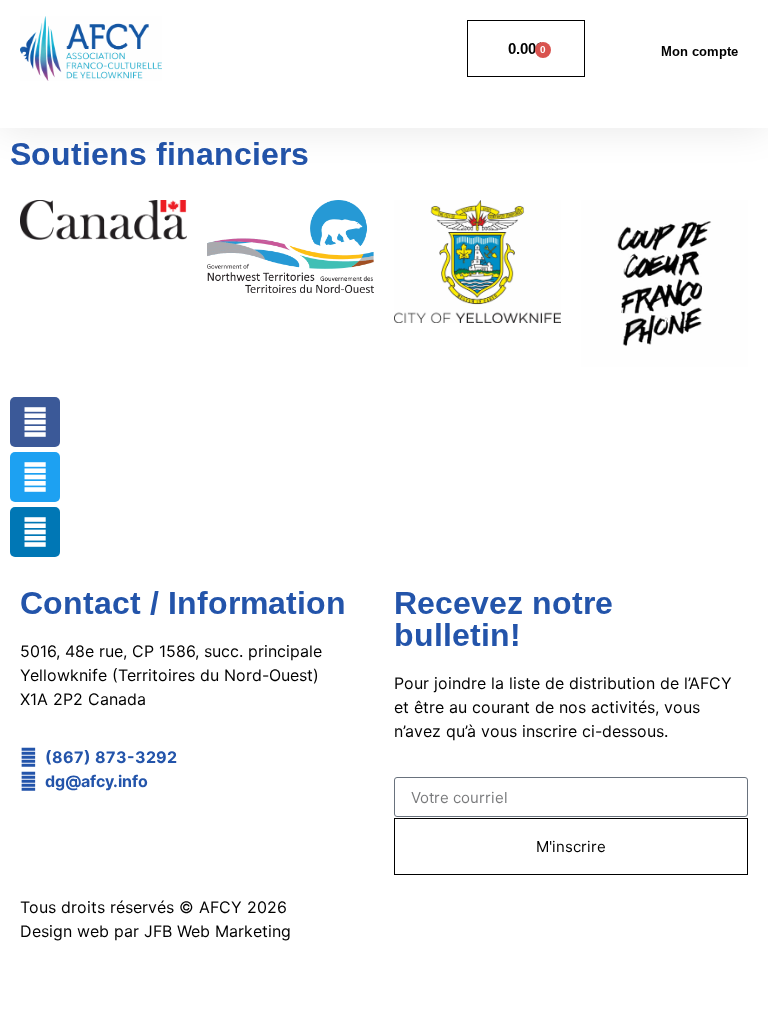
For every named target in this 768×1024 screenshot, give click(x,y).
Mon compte (699, 51)
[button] (732, 102)
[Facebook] (35, 422)
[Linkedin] (35, 532)
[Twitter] (35, 477)
